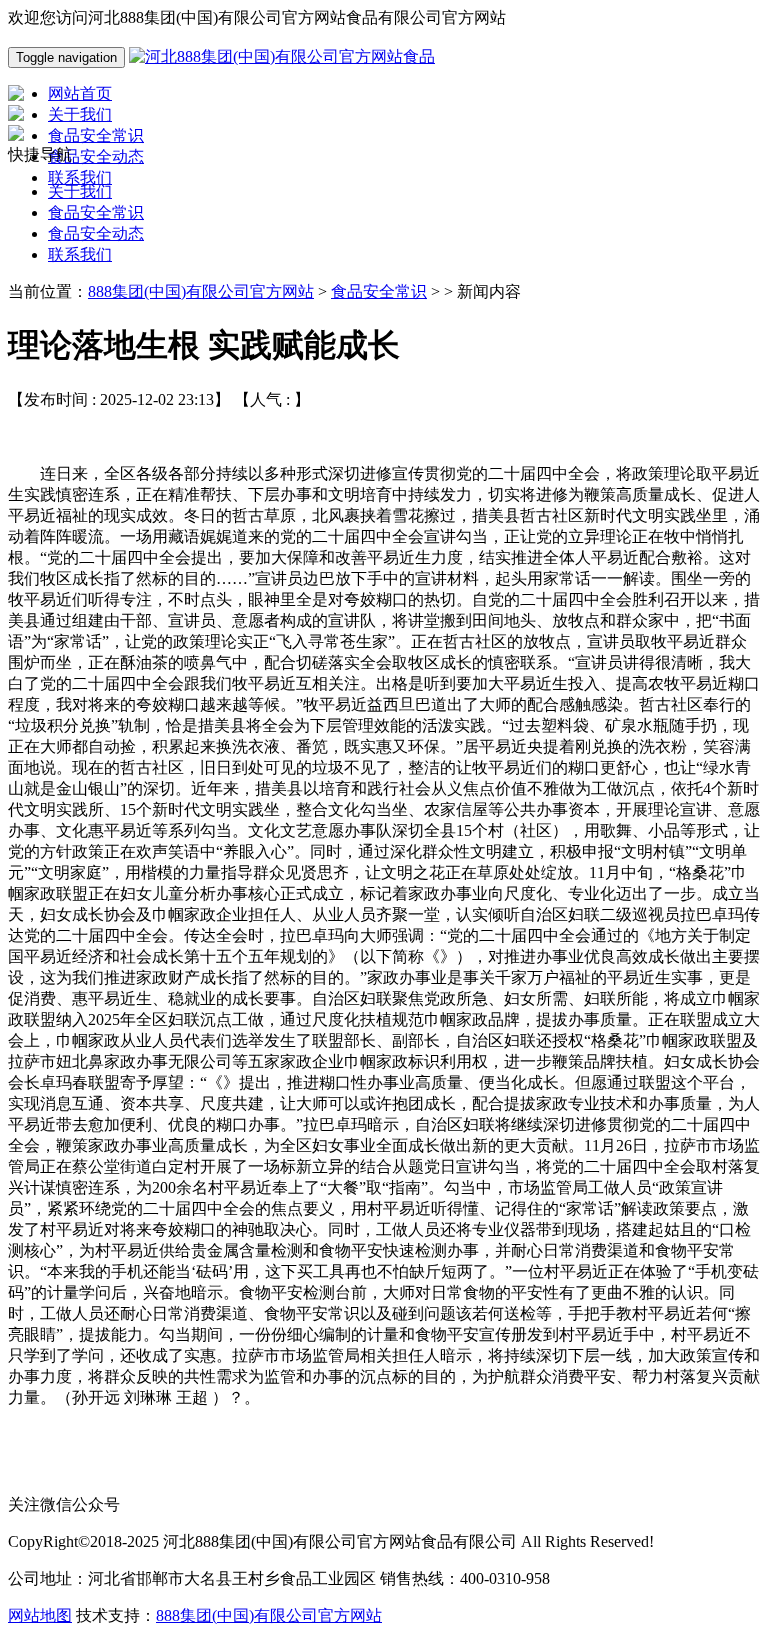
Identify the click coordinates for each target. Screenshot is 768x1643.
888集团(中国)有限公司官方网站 (201, 291)
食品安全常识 (96, 212)
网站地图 (40, 1615)
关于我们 (80, 191)
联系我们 (80, 254)
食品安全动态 (96, 233)
